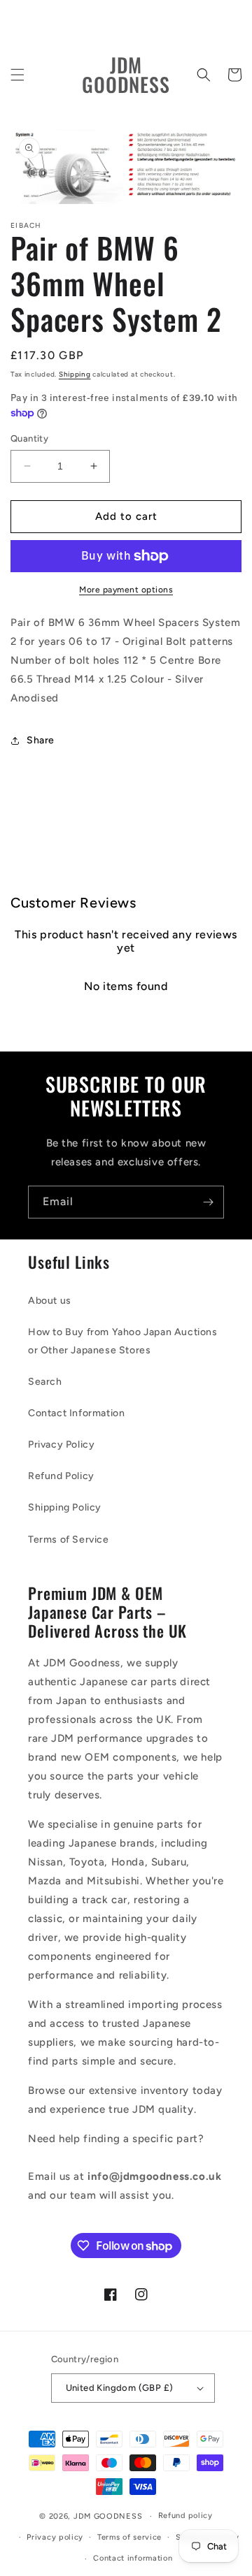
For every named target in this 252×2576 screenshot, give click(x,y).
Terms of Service (69, 1540)
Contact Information (76, 1413)
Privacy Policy (61, 1445)
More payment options (126, 590)
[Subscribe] (208, 1202)
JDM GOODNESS (108, 2516)
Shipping (75, 374)
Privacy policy (55, 2537)
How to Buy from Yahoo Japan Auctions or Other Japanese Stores (123, 1341)
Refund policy (185, 2516)
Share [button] (41, 740)
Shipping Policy (65, 1507)
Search (45, 1382)
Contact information (133, 2558)
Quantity (29, 438)
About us (50, 1301)
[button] (17, 75)
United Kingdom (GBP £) (120, 2388)
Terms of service (129, 2537)
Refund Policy (61, 1476)
